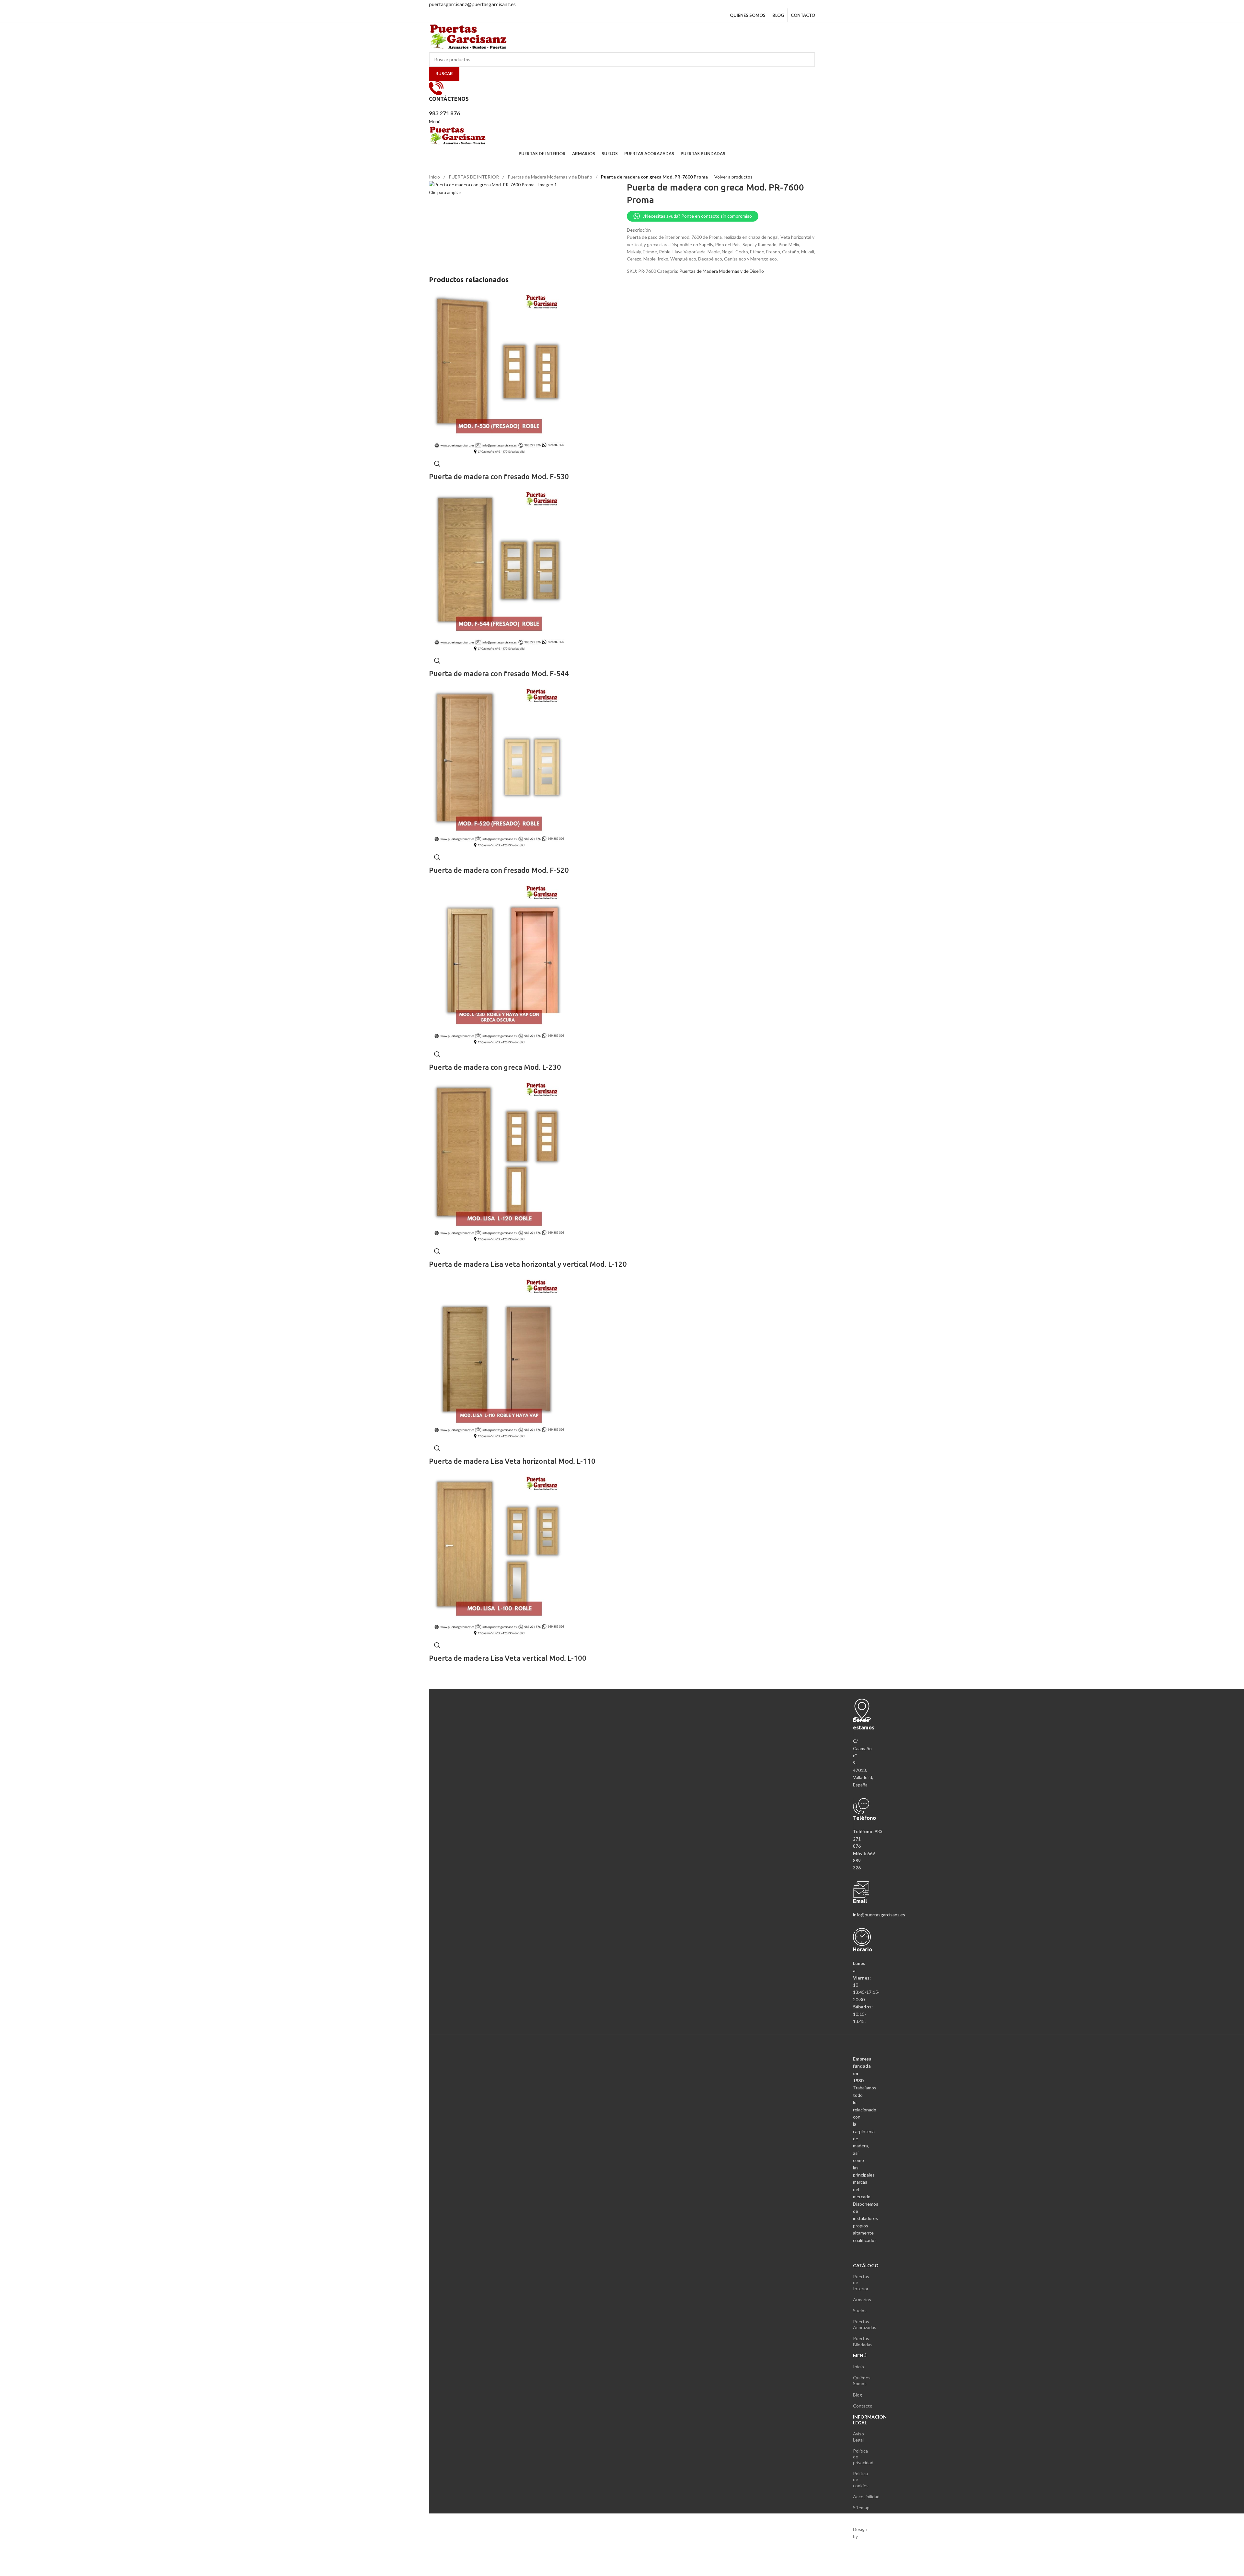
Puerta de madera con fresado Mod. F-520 (499, 870)
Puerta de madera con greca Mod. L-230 (495, 1067)
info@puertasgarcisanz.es (879, 1915)
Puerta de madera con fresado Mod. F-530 (499, 476)
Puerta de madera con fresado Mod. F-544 (499, 673)
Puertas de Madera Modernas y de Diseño (550, 177)
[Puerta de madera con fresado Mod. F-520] (499, 767)
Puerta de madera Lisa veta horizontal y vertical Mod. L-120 (528, 1264)
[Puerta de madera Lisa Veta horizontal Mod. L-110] (499, 1357)
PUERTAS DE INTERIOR (474, 177)
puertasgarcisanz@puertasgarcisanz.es (472, 4)
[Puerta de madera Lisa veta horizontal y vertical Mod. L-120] (499, 1160)
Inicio (435, 177)
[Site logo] (469, 36)
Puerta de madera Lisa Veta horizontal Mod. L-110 (512, 1461)
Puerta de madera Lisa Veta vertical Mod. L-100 (508, 1658)
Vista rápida (437, 464)
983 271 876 (444, 113)
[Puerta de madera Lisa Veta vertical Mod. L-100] (499, 1554)
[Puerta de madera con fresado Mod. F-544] (499, 570)
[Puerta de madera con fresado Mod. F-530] (499, 373)
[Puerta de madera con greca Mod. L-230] (499, 963)
